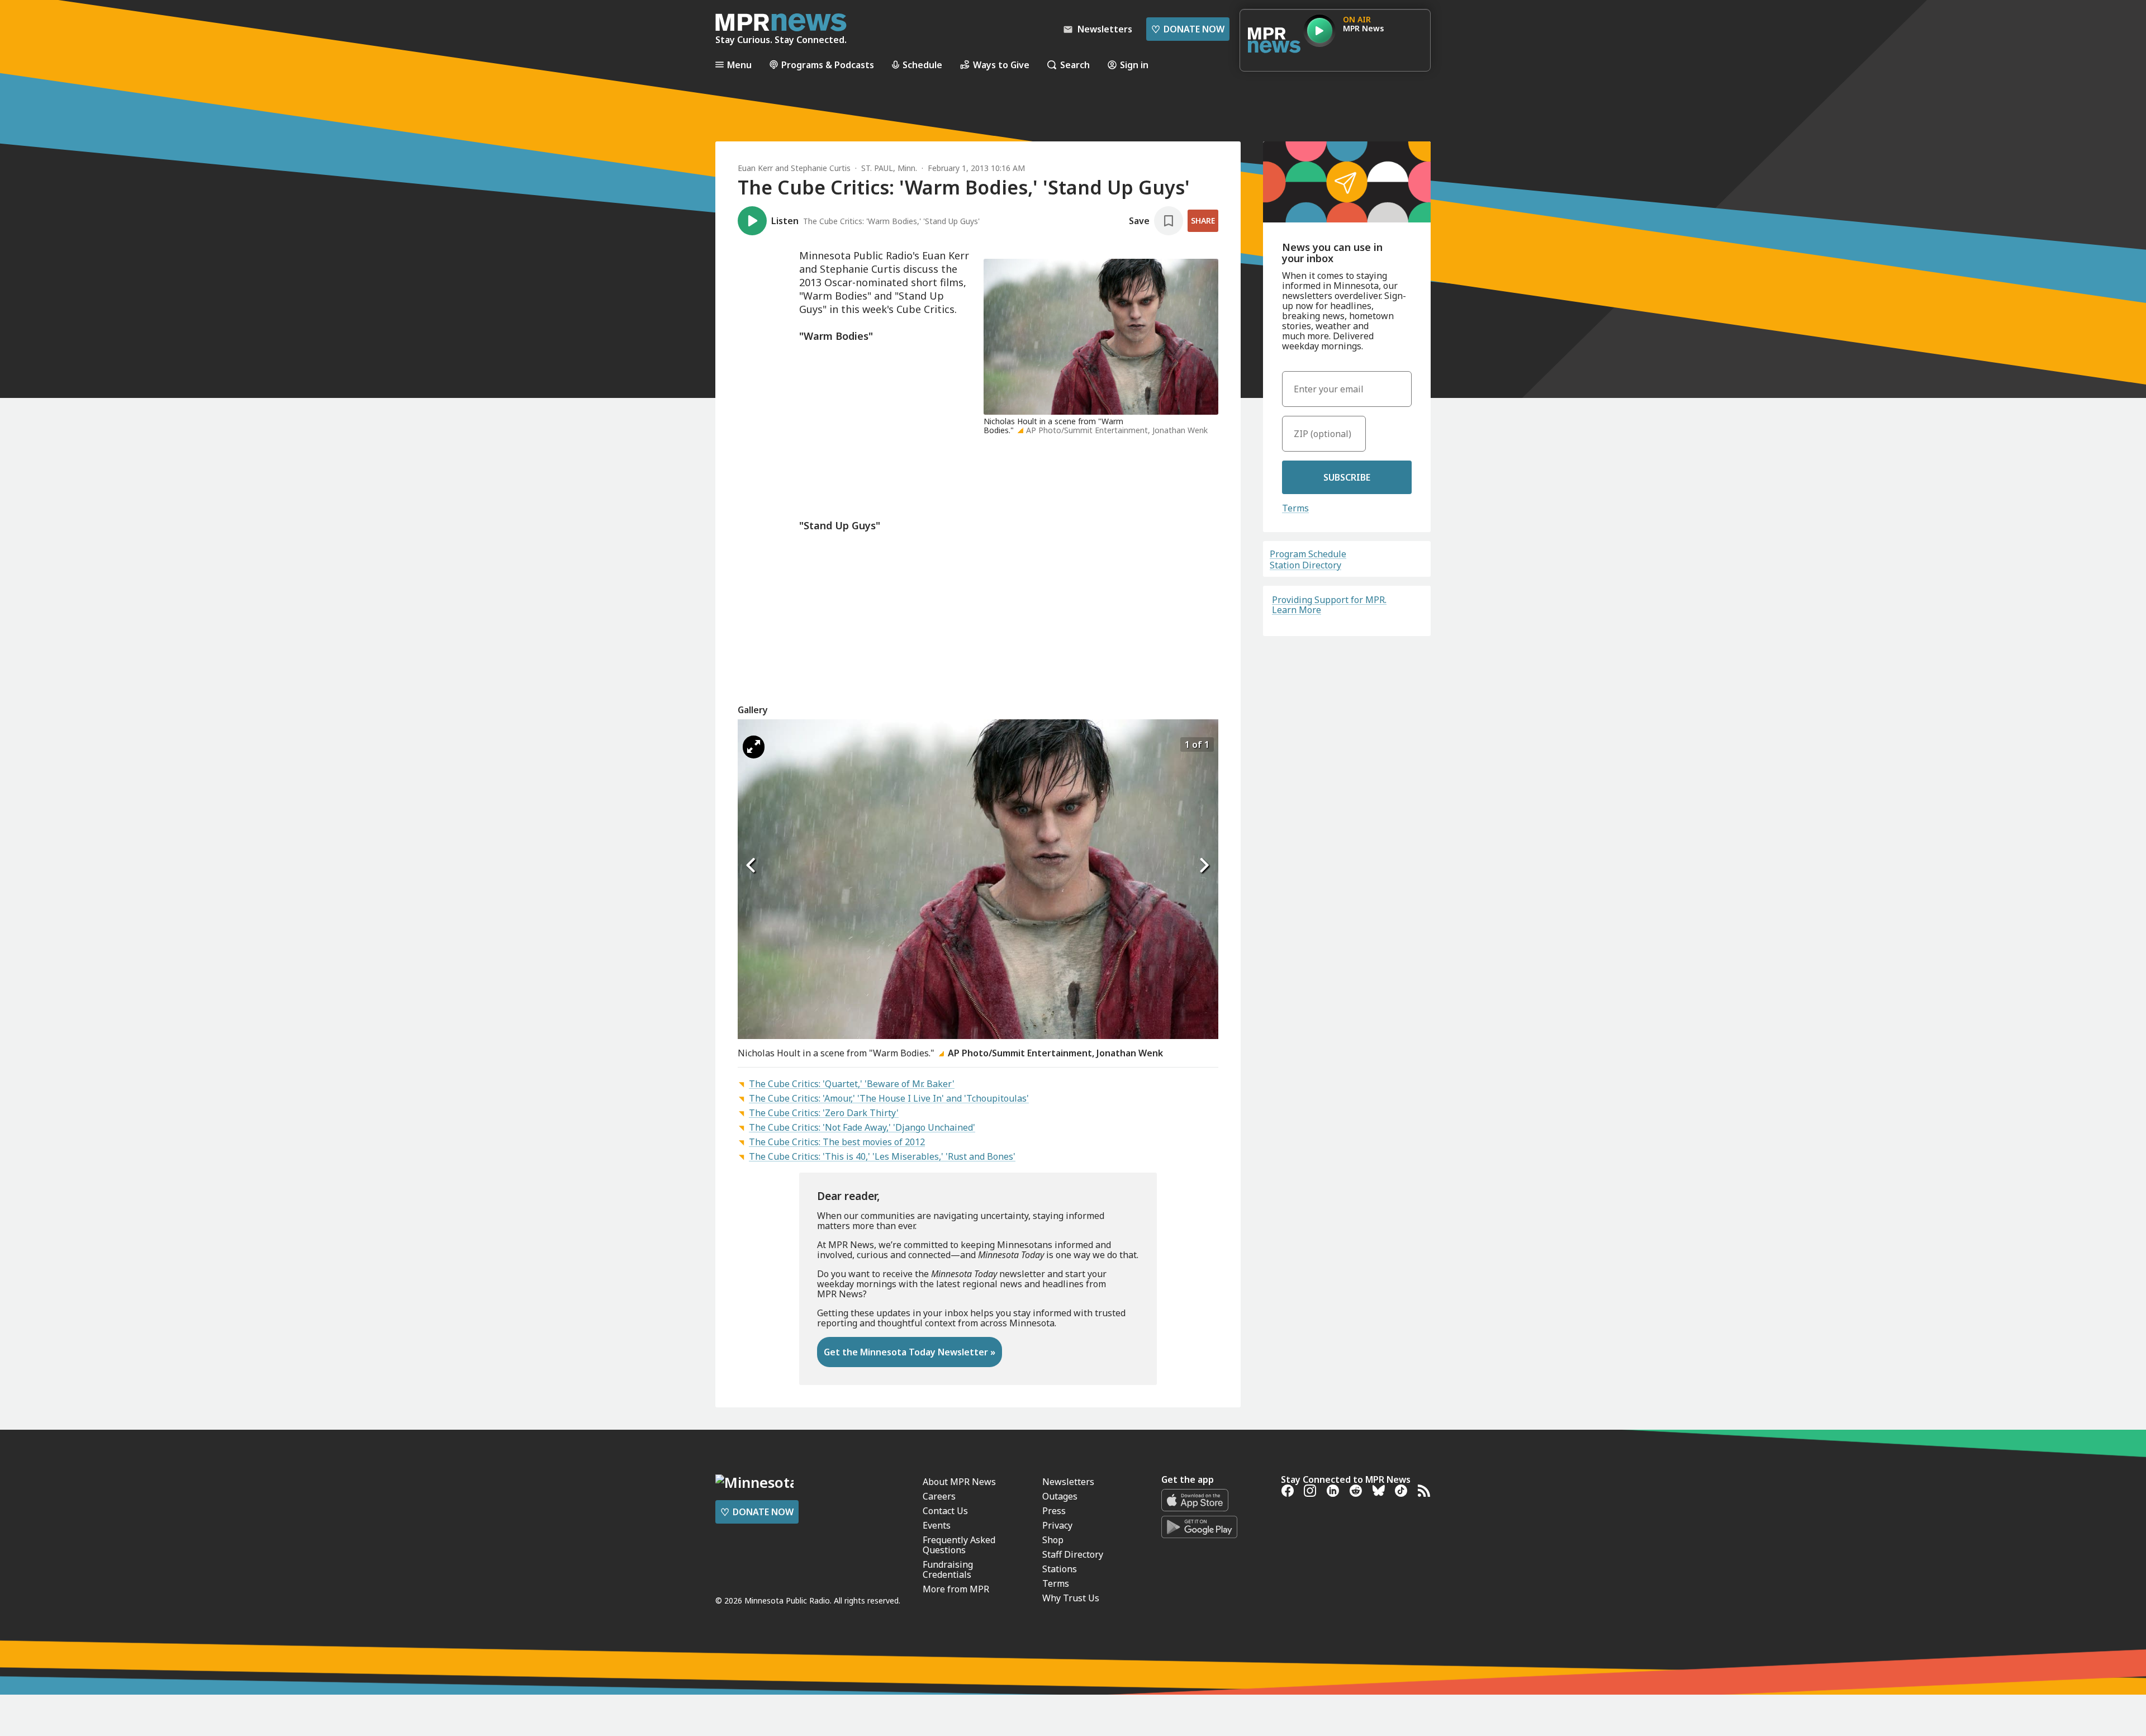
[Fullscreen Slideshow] (754, 747)
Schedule (922, 65)
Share (1203, 220)
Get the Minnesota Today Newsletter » (910, 1352)
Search (1075, 65)
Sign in (1134, 65)
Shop (1053, 1540)
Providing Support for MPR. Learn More (1329, 605)
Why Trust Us (1071, 1598)
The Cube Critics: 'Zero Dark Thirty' (824, 1113)
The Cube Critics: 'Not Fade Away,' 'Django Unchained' (862, 1127)
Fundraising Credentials (948, 1569)
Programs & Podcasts (828, 65)
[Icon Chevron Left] (752, 866)
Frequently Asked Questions (959, 1545)
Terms (1295, 508)
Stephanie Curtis (821, 168)
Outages (1060, 1496)
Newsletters (1068, 1482)
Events (937, 1525)
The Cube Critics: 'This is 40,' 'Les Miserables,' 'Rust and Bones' (882, 1156)
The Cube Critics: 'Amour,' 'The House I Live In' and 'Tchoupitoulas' (889, 1098)
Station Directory (1305, 565)
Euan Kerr (755, 168)
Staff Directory (1073, 1554)
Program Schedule (1308, 554)
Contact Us (945, 1511)
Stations (1060, 1569)
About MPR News (959, 1482)
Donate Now (1188, 29)
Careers (939, 1496)
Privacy (1057, 1525)
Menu (739, 65)
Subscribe (1347, 477)
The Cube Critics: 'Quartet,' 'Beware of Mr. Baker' (852, 1084)
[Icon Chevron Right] (1204, 866)
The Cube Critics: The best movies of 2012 (837, 1142)
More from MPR (956, 1589)
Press (1054, 1511)
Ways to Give (1001, 65)
